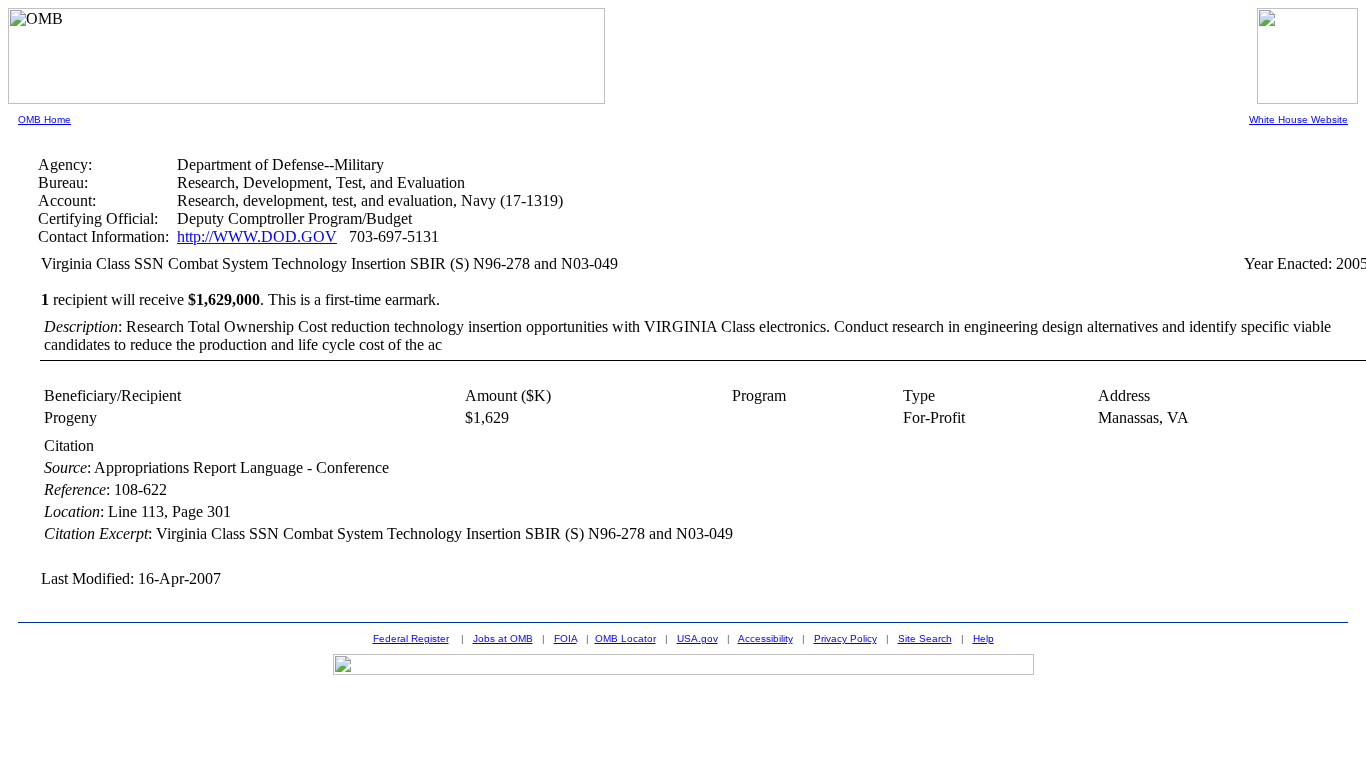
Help (983, 638)
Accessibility (765, 638)
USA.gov (697, 638)
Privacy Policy (845, 638)
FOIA (565, 638)
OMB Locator (625, 638)
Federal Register (411, 638)
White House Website (1298, 119)
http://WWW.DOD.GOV (257, 236)
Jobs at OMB (503, 638)
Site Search (925, 638)
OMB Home (44, 119)
